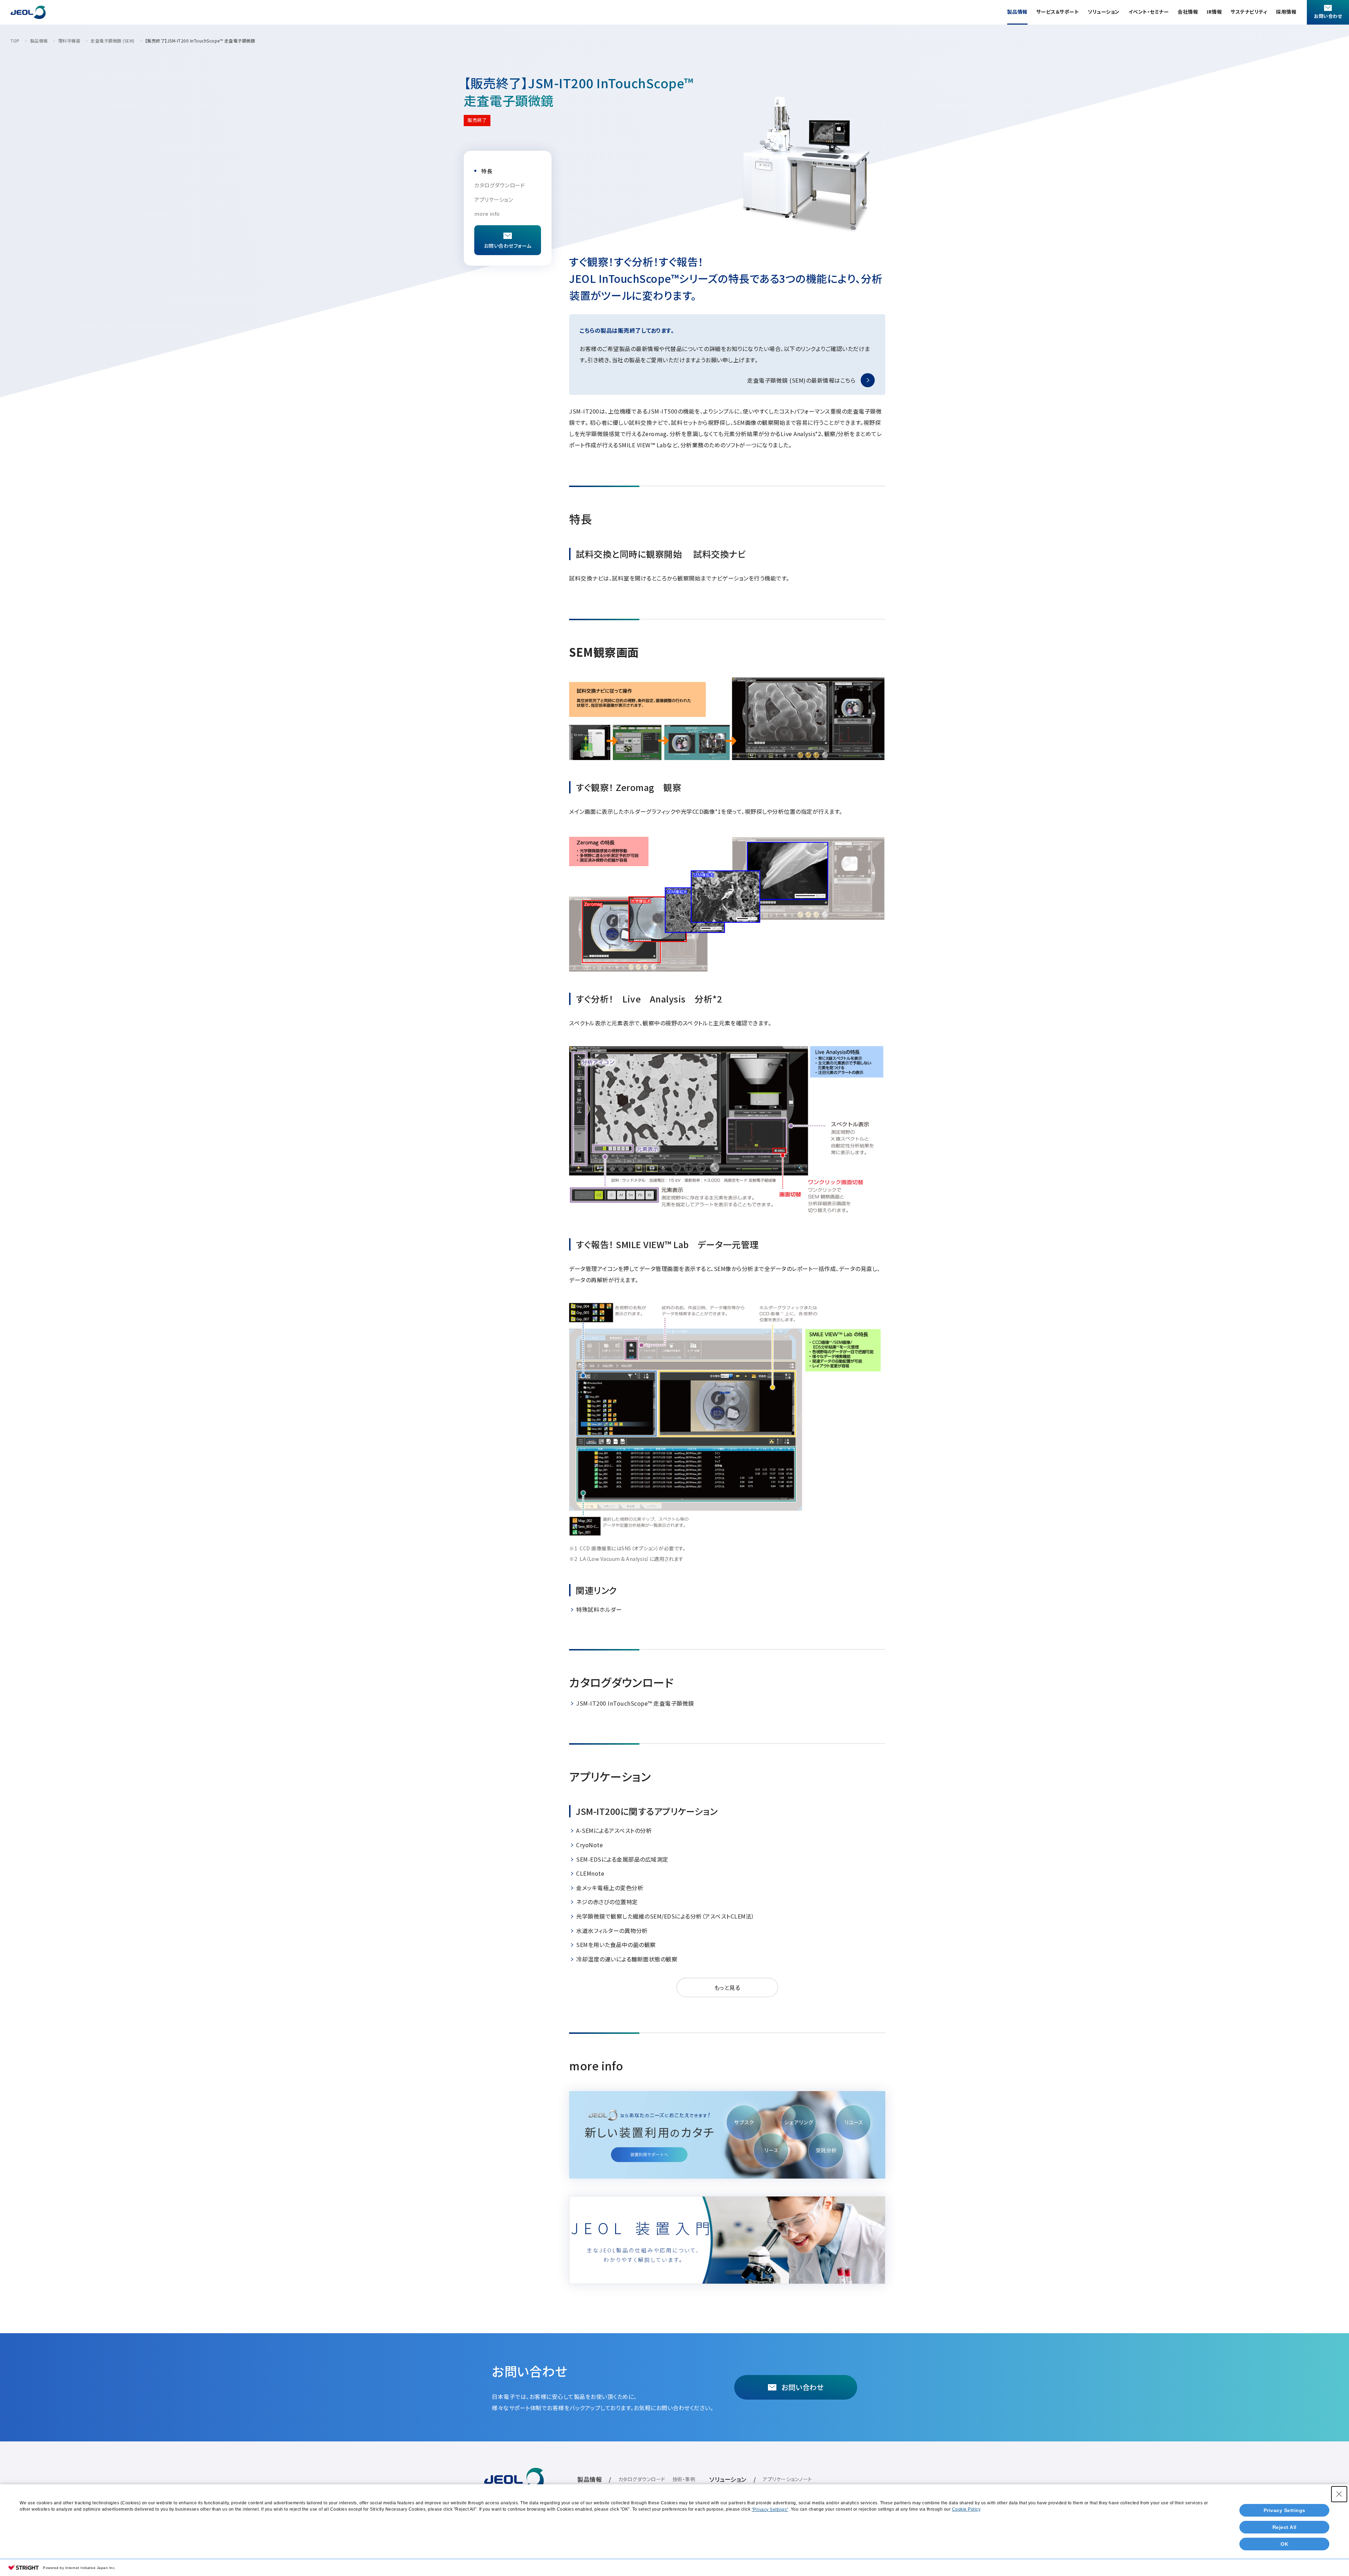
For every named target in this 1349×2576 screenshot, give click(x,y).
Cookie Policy (966, 2509)
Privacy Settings (1285, 2510)
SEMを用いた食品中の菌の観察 (616, 1945)
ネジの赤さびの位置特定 (607, 1902)
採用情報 (1286, 12)
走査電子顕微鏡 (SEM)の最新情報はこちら (801, 380)
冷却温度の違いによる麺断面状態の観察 (627, 1959)
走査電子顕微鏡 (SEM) (113, 41)
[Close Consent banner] (1339, 2494)
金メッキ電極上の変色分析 (610, 1888)
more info (487, 213)
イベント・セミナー (1149, 12)
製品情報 (1017, 12)
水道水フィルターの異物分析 (612, 1931)
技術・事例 (684, 2479)
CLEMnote (590, 1873)
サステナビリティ (1249, 12)
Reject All (1285, 2527)
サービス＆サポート (1058, 12)
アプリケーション (494, 199)
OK (1284, 2544)
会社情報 (1188, 12)
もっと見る (727, 1987)
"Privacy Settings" (770, 2510)
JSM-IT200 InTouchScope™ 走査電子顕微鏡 (635, 1703)
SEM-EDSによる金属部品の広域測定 (622, 1859)
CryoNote (589, 1845)
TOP (15, 41)
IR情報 (1214, 12)
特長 (487, 171)
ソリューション (1104, 12)
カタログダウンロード (500, 185)
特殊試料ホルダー (599, 1609)
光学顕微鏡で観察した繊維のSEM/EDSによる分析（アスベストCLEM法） (665, 1916)
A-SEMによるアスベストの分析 (614, 1830)
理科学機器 (69, 41)
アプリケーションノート (787, 2479)
